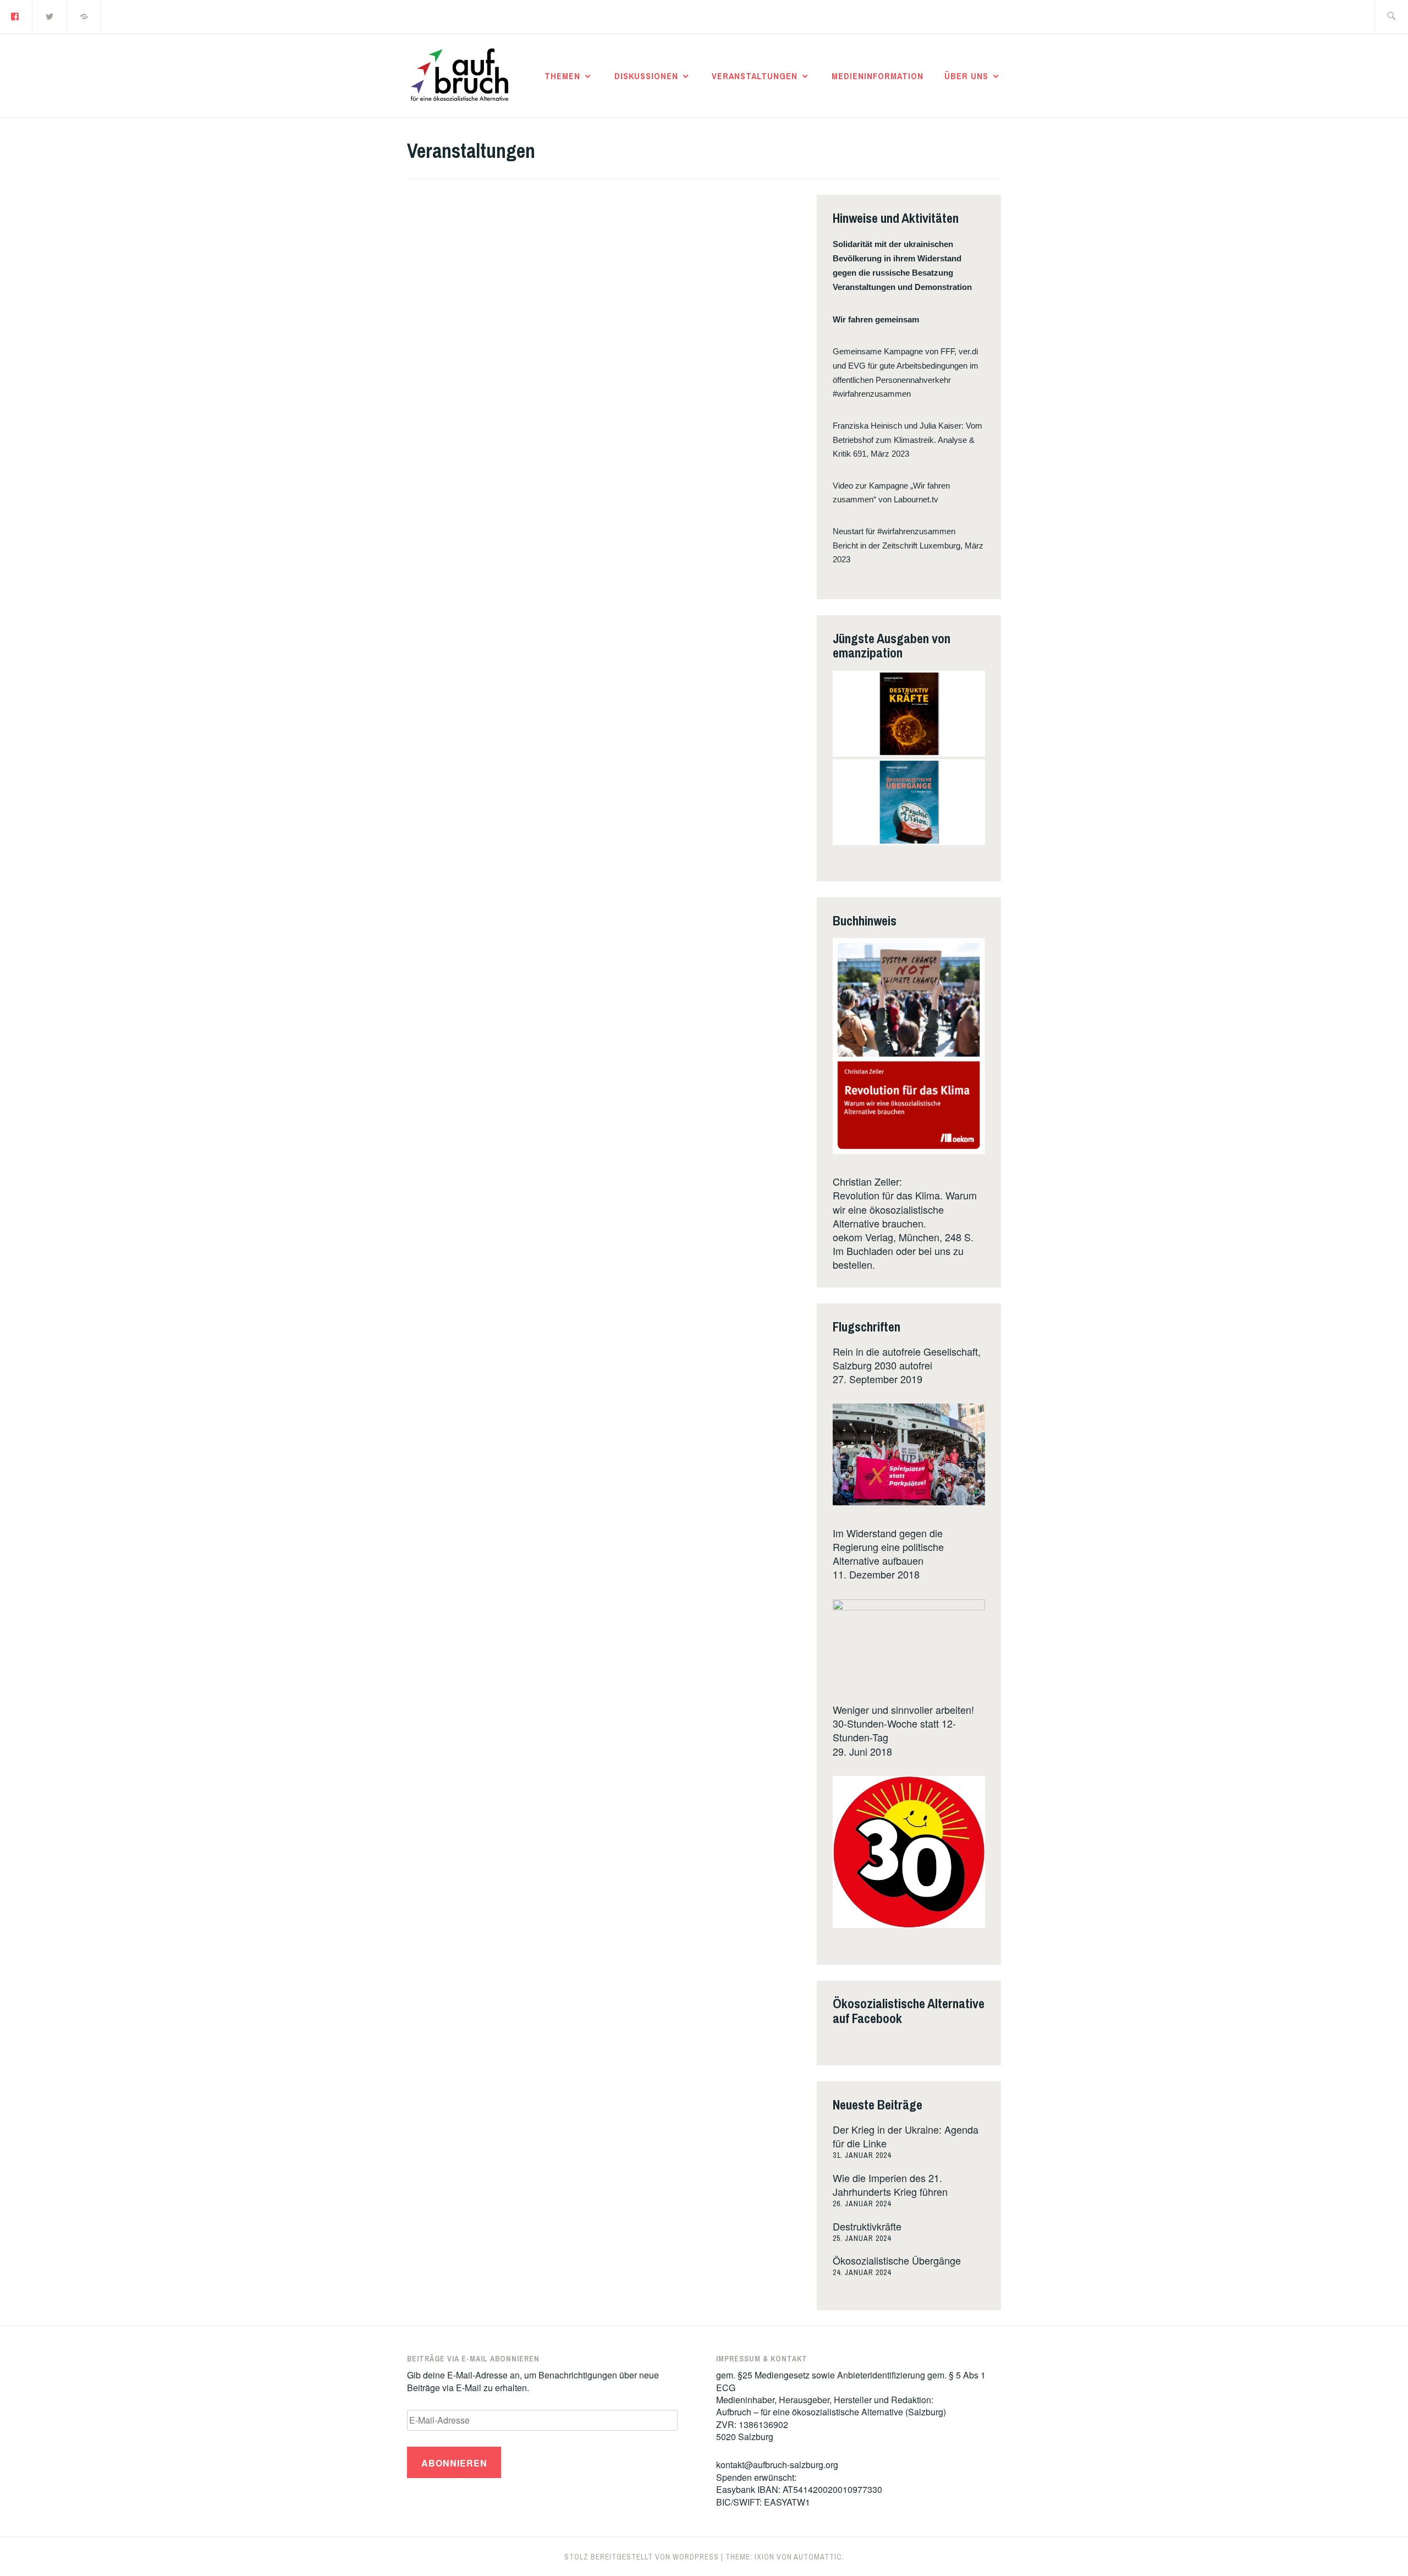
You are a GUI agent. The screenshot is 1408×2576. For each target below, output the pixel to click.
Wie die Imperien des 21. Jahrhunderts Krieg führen (890, 2185)
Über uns (966, 76)
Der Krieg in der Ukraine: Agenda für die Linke (906, 2136)
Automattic (818, 2557)
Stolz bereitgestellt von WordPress (642, 2557)
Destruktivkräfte (867, 2226)
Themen (562, 76)
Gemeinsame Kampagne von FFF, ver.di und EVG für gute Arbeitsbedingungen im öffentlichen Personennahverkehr (906, 366)
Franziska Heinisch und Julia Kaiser (897, 426)
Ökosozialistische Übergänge (897, 2260)
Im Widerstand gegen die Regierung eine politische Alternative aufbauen (888, 1547)
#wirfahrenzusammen (872, 394)
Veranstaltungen (755, 76)
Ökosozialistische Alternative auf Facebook (909, 2010)
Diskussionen (646, 76)
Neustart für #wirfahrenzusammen (894, 531)
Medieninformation (878, 76)
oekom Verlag (863, 1237)
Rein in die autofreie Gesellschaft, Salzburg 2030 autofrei (907, 1358)
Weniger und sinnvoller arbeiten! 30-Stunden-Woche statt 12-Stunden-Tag (903, 1723)
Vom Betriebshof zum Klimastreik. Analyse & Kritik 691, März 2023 (908, 440)
